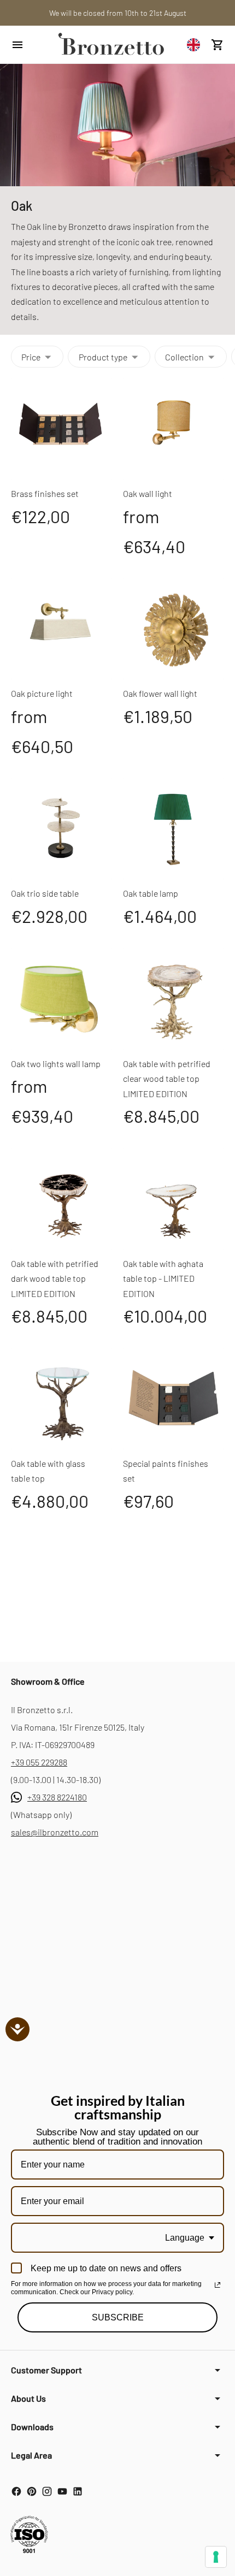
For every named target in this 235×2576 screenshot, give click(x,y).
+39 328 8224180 (57, 1797)
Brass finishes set (45, 493)
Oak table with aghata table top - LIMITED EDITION (163, 1278)
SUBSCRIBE (118, 2317)
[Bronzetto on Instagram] (47, 2491)
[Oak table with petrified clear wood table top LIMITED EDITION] (174, 999)
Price (31, 357)
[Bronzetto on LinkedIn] (78, 2491)
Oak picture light (42, 693)
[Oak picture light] (61, 629)
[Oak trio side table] (61, 829)
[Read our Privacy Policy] (218, 2285)
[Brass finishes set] (61, 429)
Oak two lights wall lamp (56, 1064)
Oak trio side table (45, 893)
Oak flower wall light (160, 693)
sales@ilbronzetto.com (55, 1832)
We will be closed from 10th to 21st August (118, 13)
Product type (103, 357)
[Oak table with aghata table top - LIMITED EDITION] (174, 1199)
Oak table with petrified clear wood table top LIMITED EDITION (167, 1079)
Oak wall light (148, 493)
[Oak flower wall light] (174, 629)
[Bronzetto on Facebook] (16, 2491)
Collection (184, 357)
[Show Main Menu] (28, 45)
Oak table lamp (151, 893)
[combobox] (196, 45)
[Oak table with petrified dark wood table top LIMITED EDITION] (61, 1199)
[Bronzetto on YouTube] (62, 2491)
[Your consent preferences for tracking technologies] (216, 2557)
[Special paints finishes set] (174, 1399)
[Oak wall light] (174, 429)
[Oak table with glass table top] (61, 1399)
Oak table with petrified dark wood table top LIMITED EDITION (55, 1278)
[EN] (196, 45)
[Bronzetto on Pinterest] (32, 2491)
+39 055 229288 (39, 1762)
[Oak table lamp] (174, 829)
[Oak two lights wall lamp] (61, 999)
